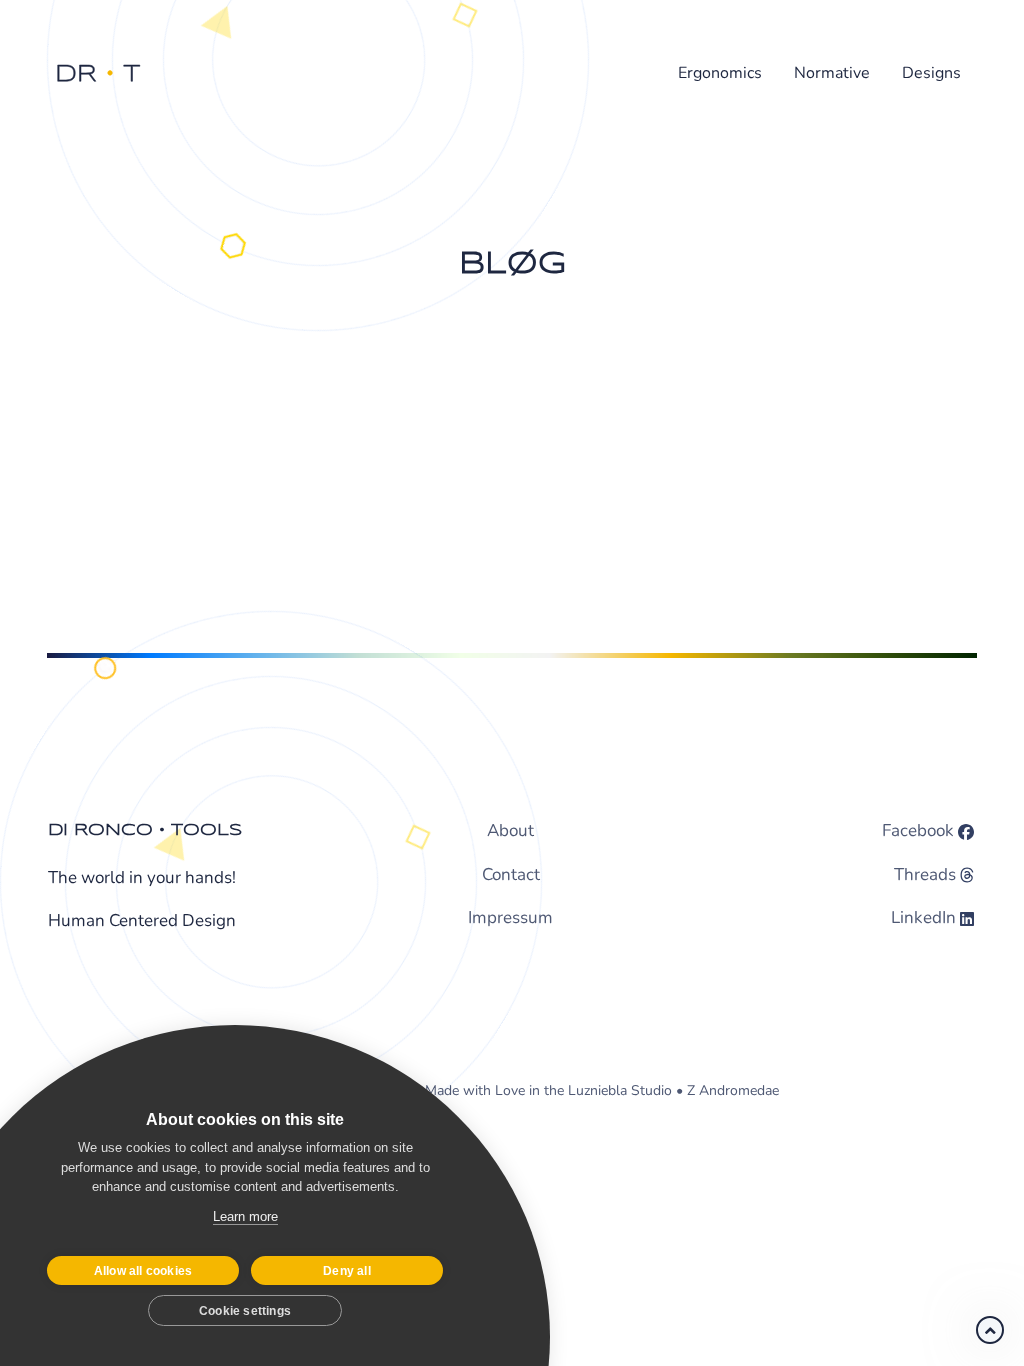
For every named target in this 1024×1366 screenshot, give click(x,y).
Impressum (510, 917)
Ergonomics (720, 73)
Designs (931, 73)
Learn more (245, 1216)
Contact (511, 874)
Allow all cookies (143, 1271)
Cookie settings (245, 1311)
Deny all (347, 1271)
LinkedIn (923, 917)
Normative (832, 73)
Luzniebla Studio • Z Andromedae (673, 1090)
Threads (925, 874)
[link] (990, 1330)
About (510, 830)
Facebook (918, 830)
